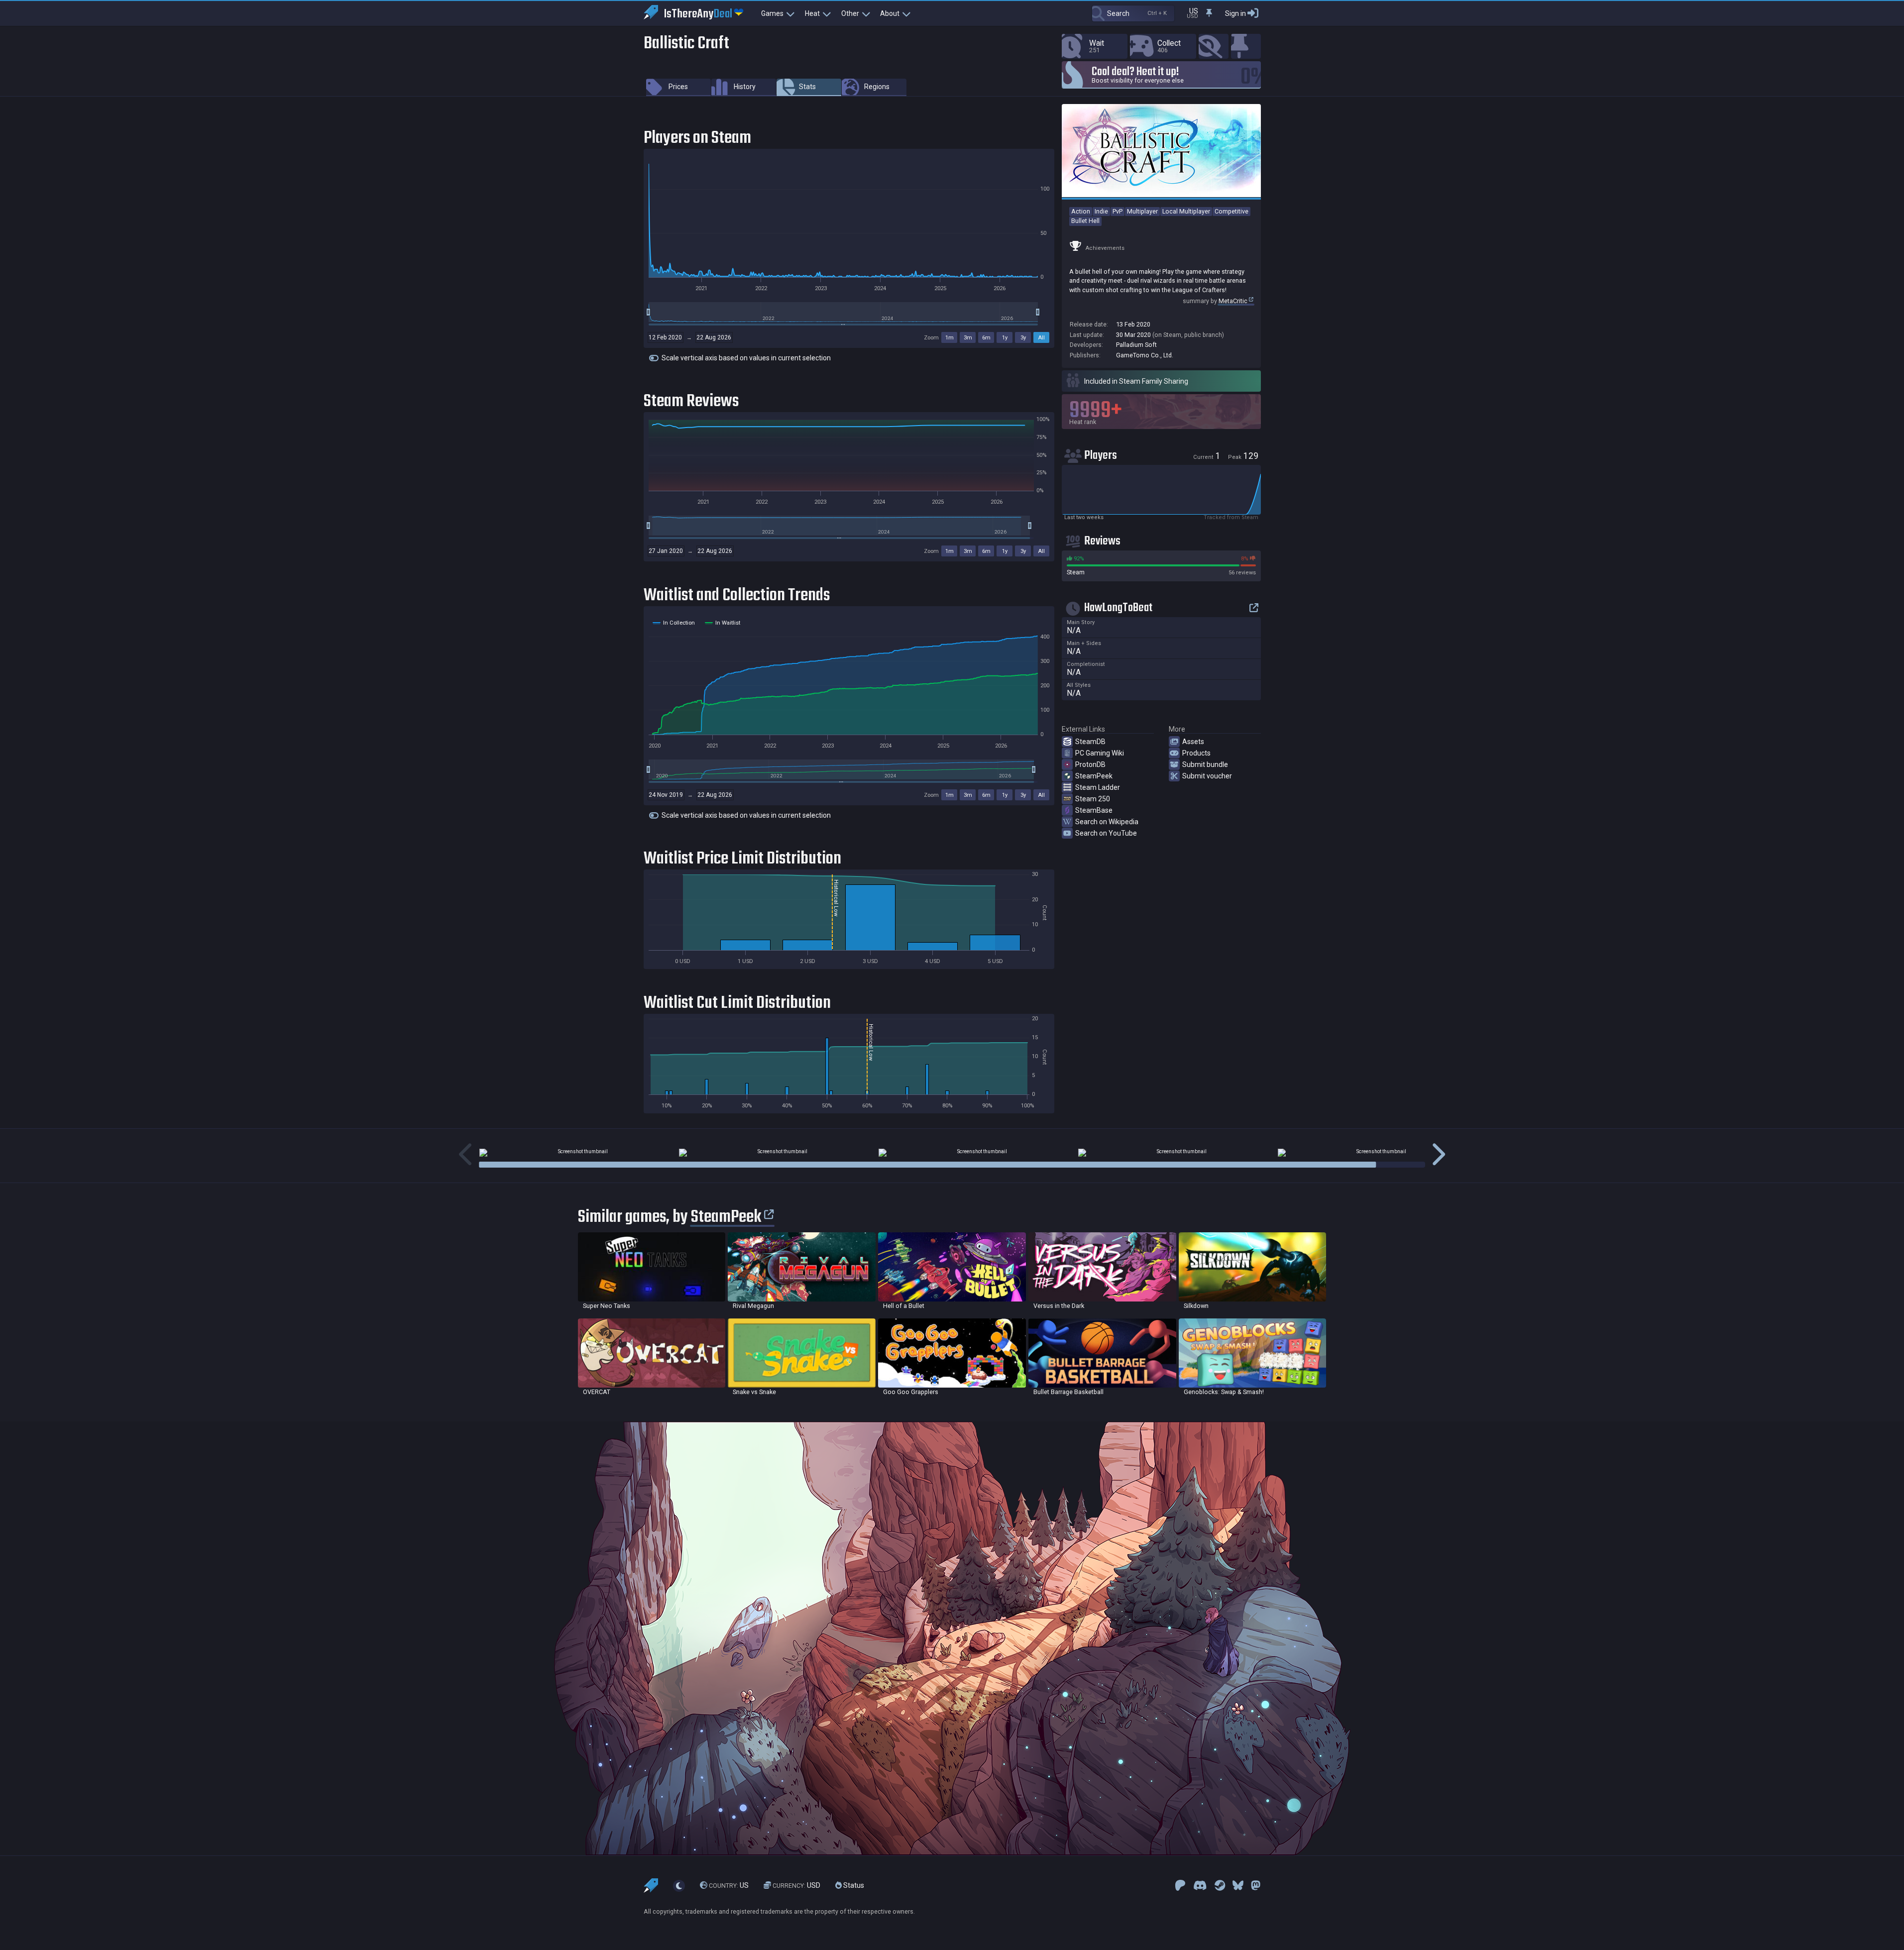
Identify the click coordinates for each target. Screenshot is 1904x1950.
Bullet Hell (1085, 221)
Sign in (1235, 13)
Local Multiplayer (1186, 211)
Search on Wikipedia (1107, 822)
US (729, 1885)
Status (853, 1885)
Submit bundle (1205, 764)
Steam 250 (1093, 799)
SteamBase (1094, 810)
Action (1081, 211)
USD (796, 1885)
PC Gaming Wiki (1100, 753)
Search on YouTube (1106, 833)
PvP (1118, 211)
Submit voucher (1207, 776)
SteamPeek (1094, 776)
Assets (1193, 742)
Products (1196, 753)
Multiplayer (1142, 211)
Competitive (1232, 211)
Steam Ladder (1098, 787)
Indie (1101, 211)
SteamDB (1090, 742)
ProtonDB (1090, 764)
